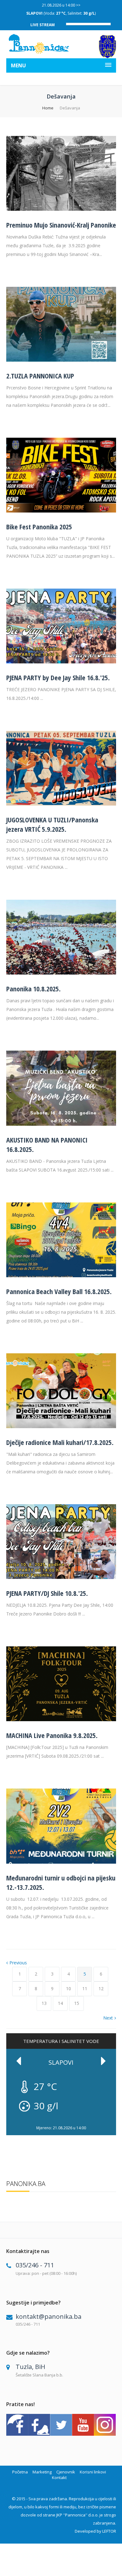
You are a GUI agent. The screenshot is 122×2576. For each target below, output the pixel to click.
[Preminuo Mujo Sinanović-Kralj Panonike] (61, 209)
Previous (18, 1963)
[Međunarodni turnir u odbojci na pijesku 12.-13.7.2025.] (61, 1862)
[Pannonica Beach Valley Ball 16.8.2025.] (61, 1276)
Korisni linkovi (93, 2472)
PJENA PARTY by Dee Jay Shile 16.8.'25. (58, 677)
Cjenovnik (66, 2472)
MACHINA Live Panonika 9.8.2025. (52, 1735)
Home (48, 108)
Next (108, 2018)
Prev (19, 2061)
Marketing (42, 2472)
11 (85, 1989)
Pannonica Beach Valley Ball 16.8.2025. (59, 1291)
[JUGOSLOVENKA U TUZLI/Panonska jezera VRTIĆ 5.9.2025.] (61, 804)
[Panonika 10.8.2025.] (61, 973)
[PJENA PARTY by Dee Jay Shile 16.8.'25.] (61, 662)
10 (69, 1989)
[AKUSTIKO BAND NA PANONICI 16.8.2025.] (61, 1124)
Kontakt (59, 2477)
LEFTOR (109, 2531)
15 (77, 2003)
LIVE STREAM (43, 25)
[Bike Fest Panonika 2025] (61, 511)
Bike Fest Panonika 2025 (39, 527)
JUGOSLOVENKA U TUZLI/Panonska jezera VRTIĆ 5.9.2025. (52, 824)
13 (44, 2003)
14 (60, 2003)
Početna (20, 2472)
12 (101, 1989)
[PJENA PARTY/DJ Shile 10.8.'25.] (61, 1577)
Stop (113, 2122)
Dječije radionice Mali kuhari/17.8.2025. (60, 1442)
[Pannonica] (39, 44)
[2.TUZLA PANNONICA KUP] (61, 360)
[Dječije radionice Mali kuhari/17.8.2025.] (61, 1426)
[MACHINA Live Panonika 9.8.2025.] (61, 1719)
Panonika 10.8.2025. (33, 989)
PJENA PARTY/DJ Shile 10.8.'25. (47, 1593)
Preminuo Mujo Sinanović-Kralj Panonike (61, 225)
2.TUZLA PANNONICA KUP (40, 376)
